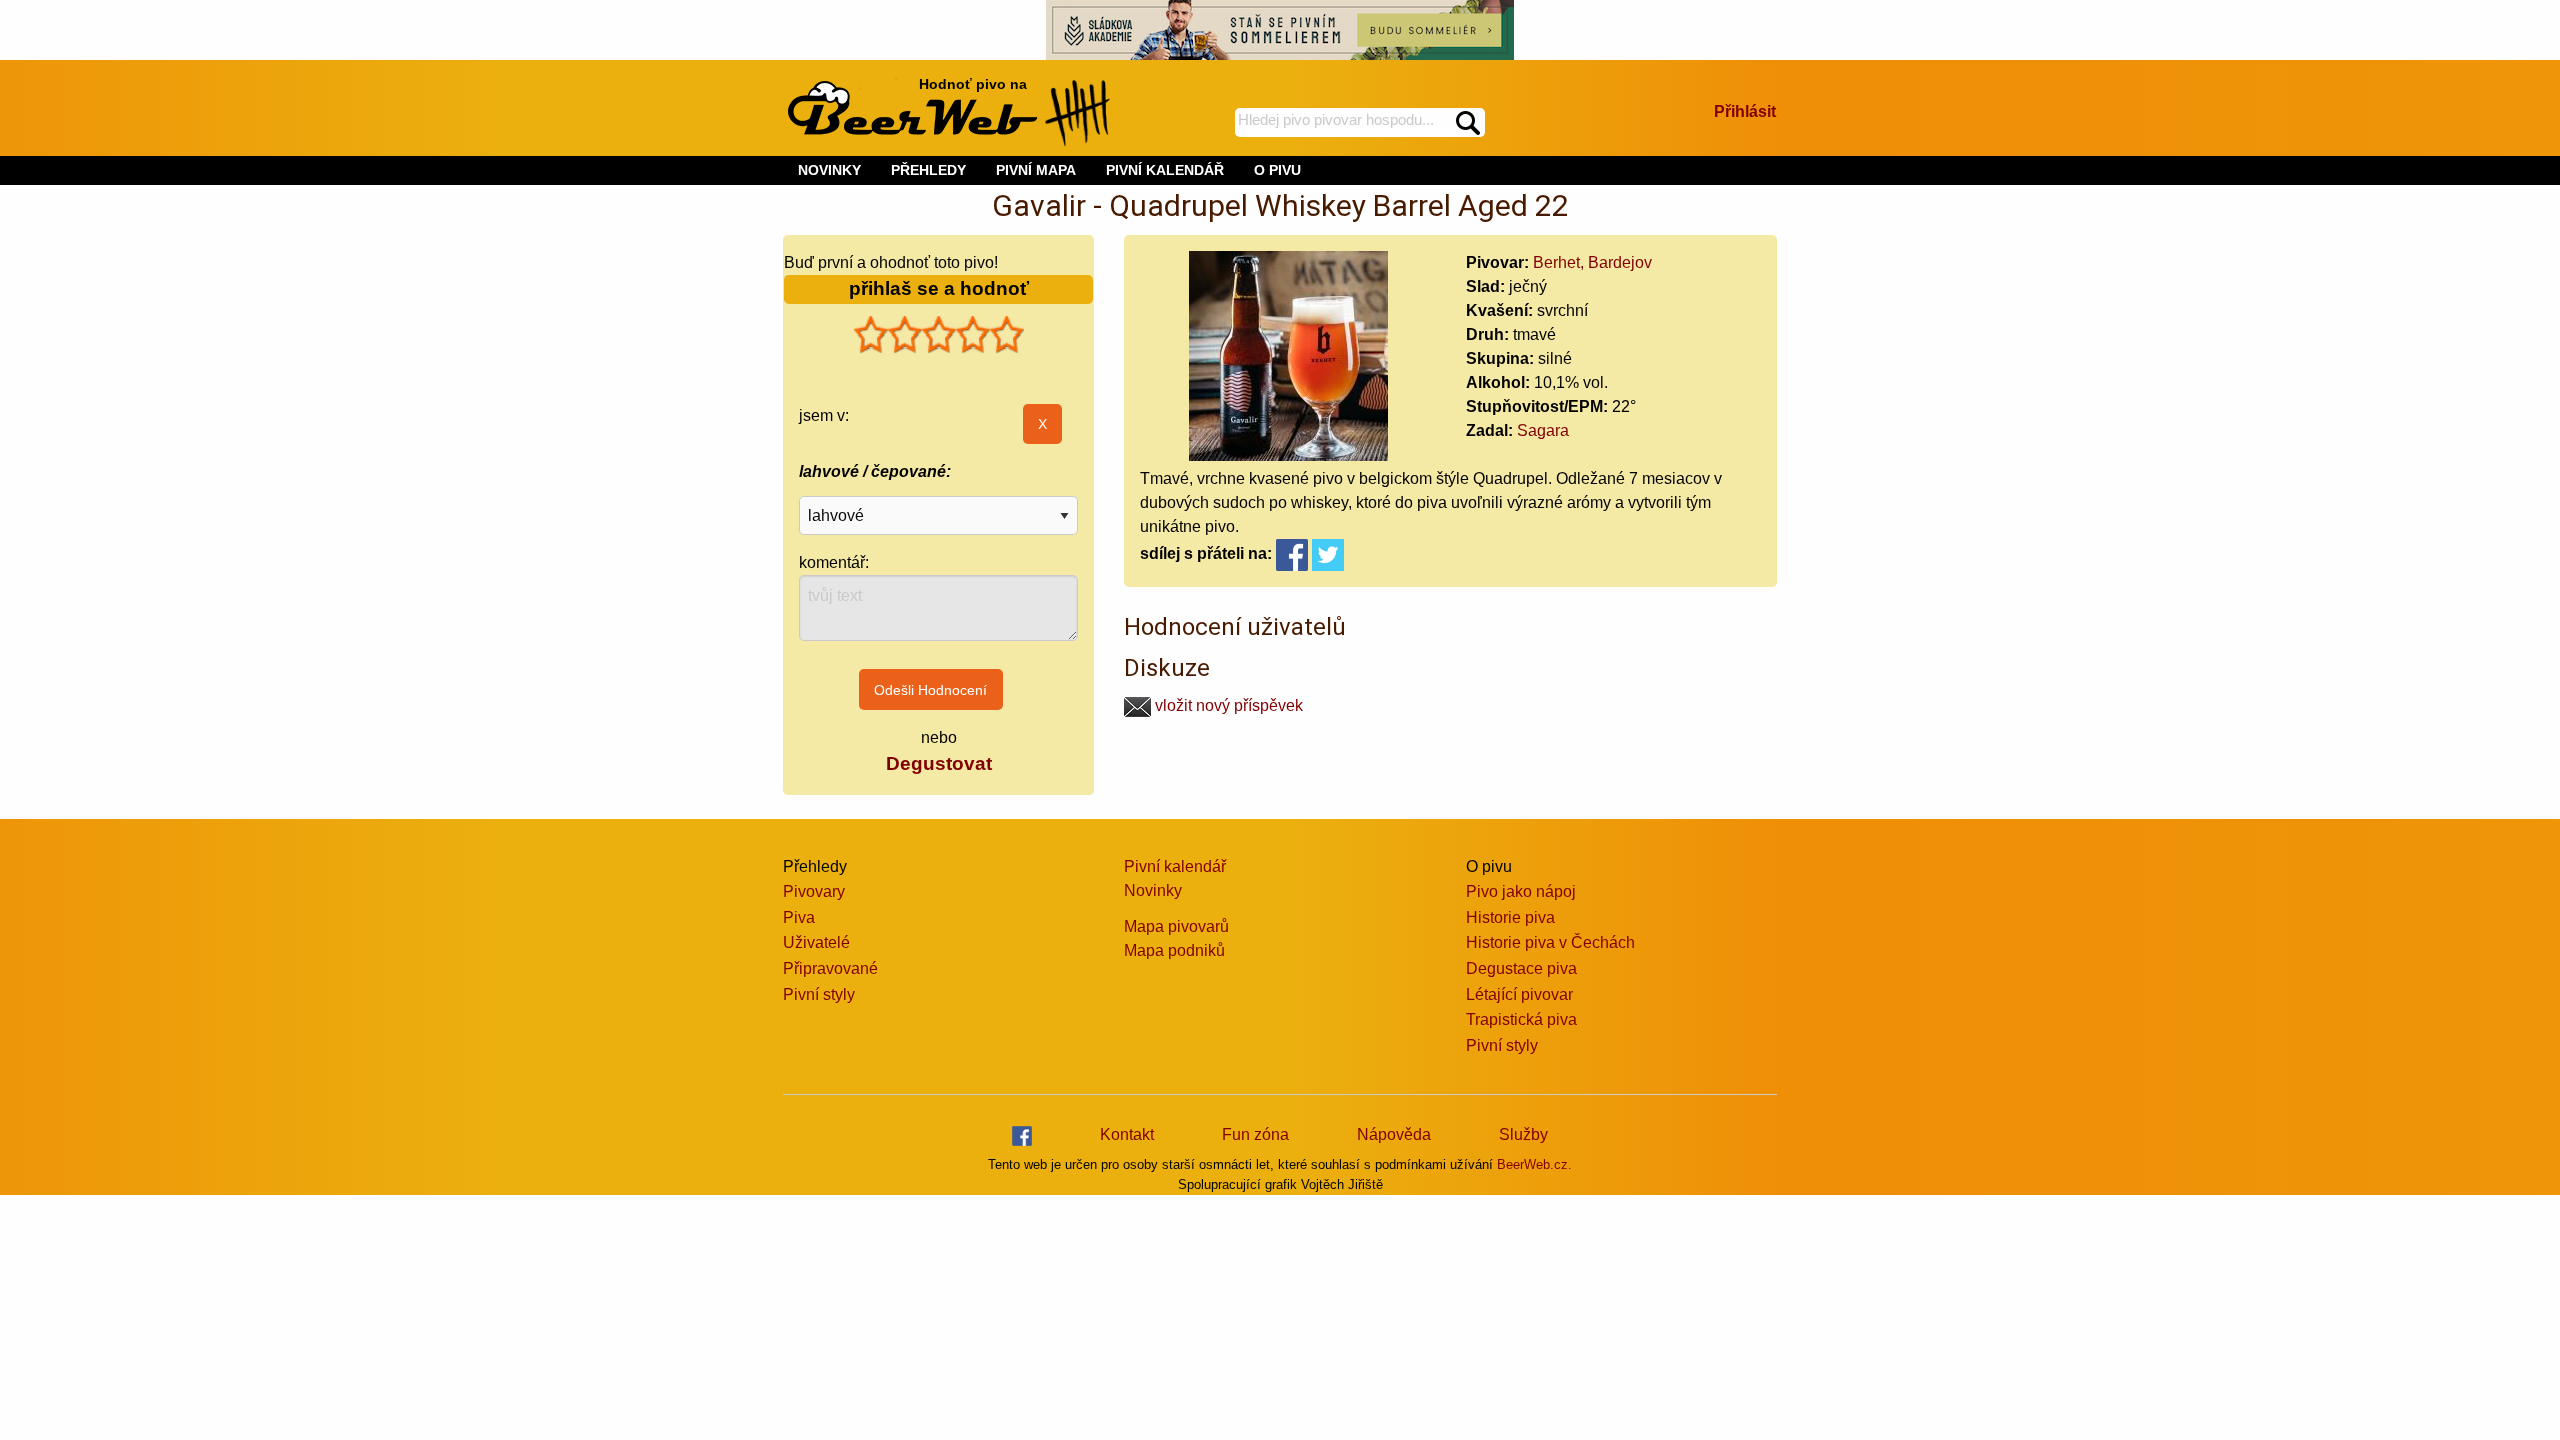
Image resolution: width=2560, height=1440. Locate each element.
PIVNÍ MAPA (1036, 170)
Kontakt (1127, 1134)
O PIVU (1277, 170)
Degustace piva (1521, 968)
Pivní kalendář (1175, 866)
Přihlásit (1745, 111)
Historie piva (1510, 917)
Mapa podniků (1174, 950)
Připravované (830, 968)
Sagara (1543, 430)
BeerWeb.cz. (1534, 1164)
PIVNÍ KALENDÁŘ (1165, 170)
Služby (1523, 1134)
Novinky (1153, 890)
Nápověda (1394, 1134)
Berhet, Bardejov (1592, 262)
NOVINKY (829, 170)
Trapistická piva (1521, 1019)
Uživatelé (816, 942)
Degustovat (939, 763)
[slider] (939, 335)
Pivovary (814, 891)
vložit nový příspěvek (1227, 705)
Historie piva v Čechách (1550, 942)
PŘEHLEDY (928, 170)
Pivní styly (819, 994)
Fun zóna (1255, 1134)
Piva (799, 917)
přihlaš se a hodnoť (939, 288)
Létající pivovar (1519, 994)
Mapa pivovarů (1176, 926)
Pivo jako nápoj (1521, 891)
